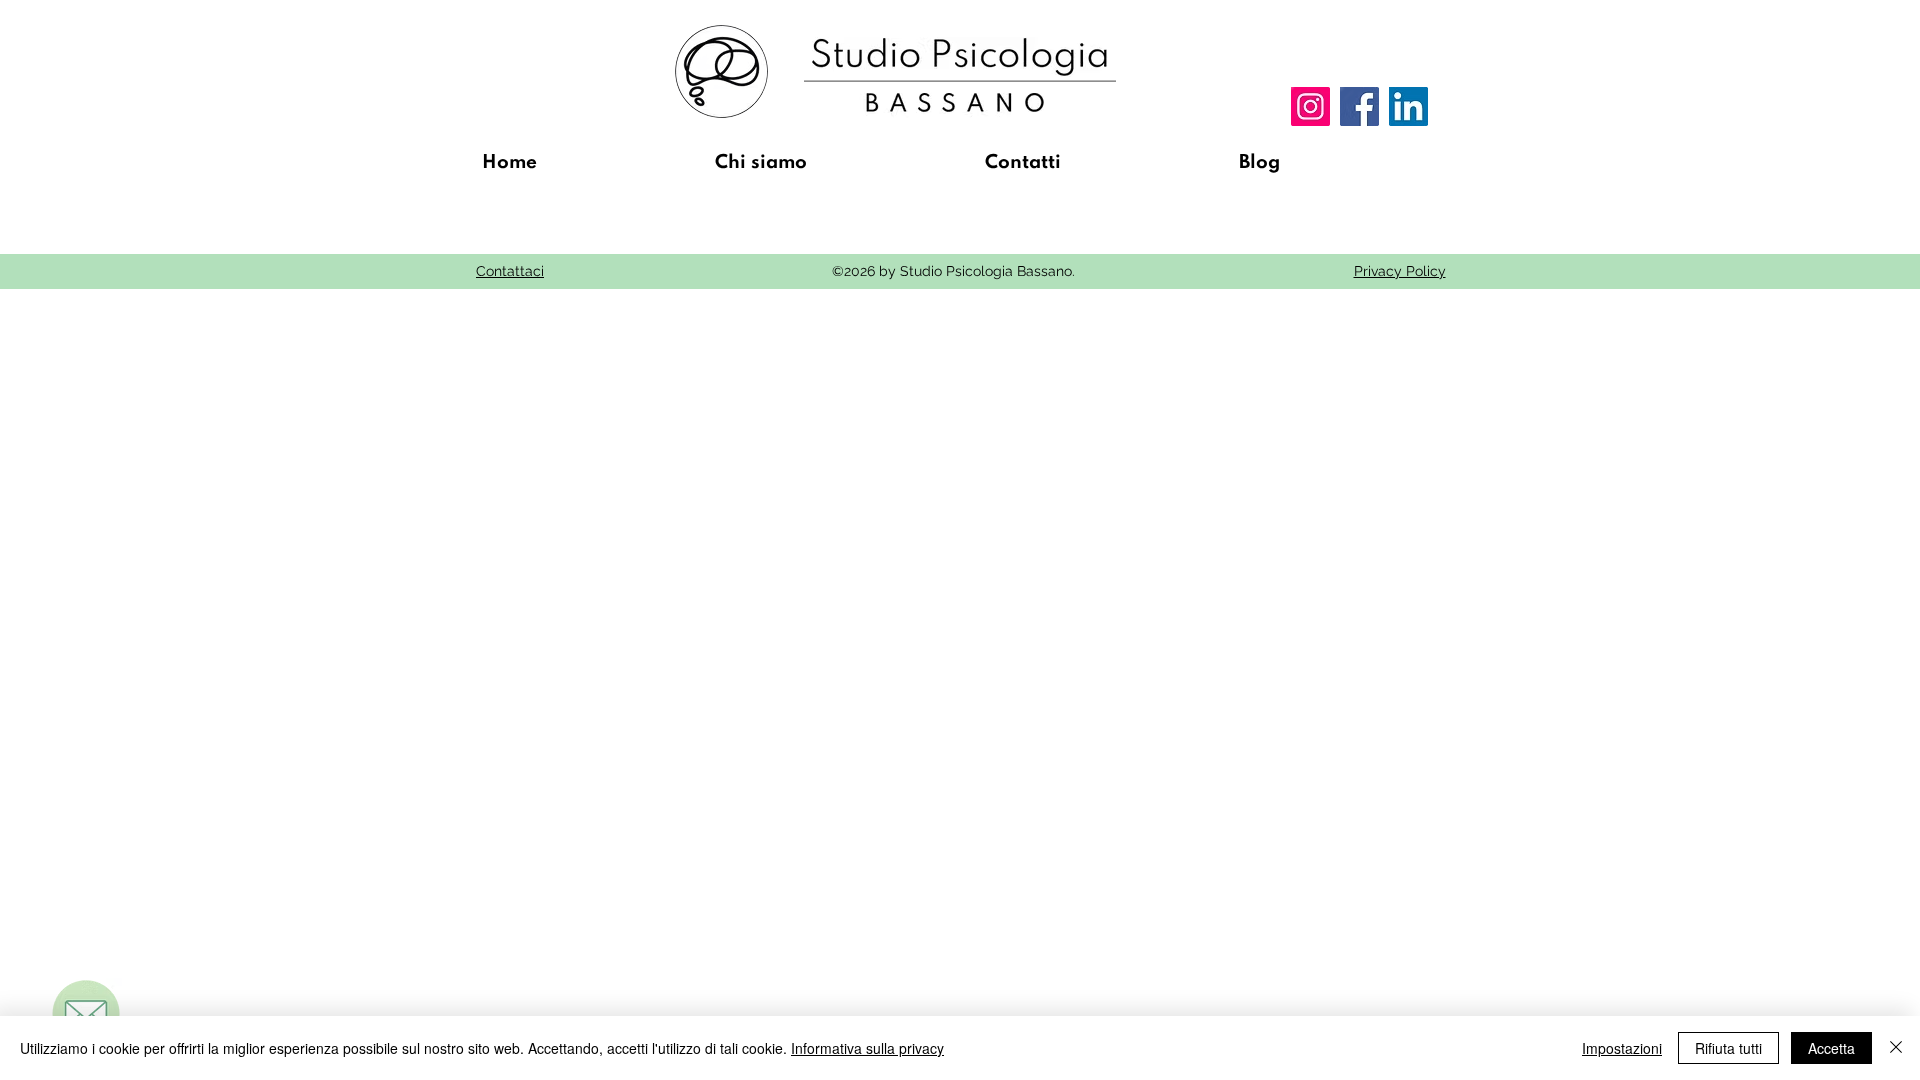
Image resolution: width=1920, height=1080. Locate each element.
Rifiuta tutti (1728, 1048)
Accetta (1831, 1048)
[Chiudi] (1896, 1048)
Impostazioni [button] (1622, 1048)
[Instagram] (1310, 106)
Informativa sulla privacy (867, 1048)
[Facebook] (1359, 106)
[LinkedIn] (1408, 106)
